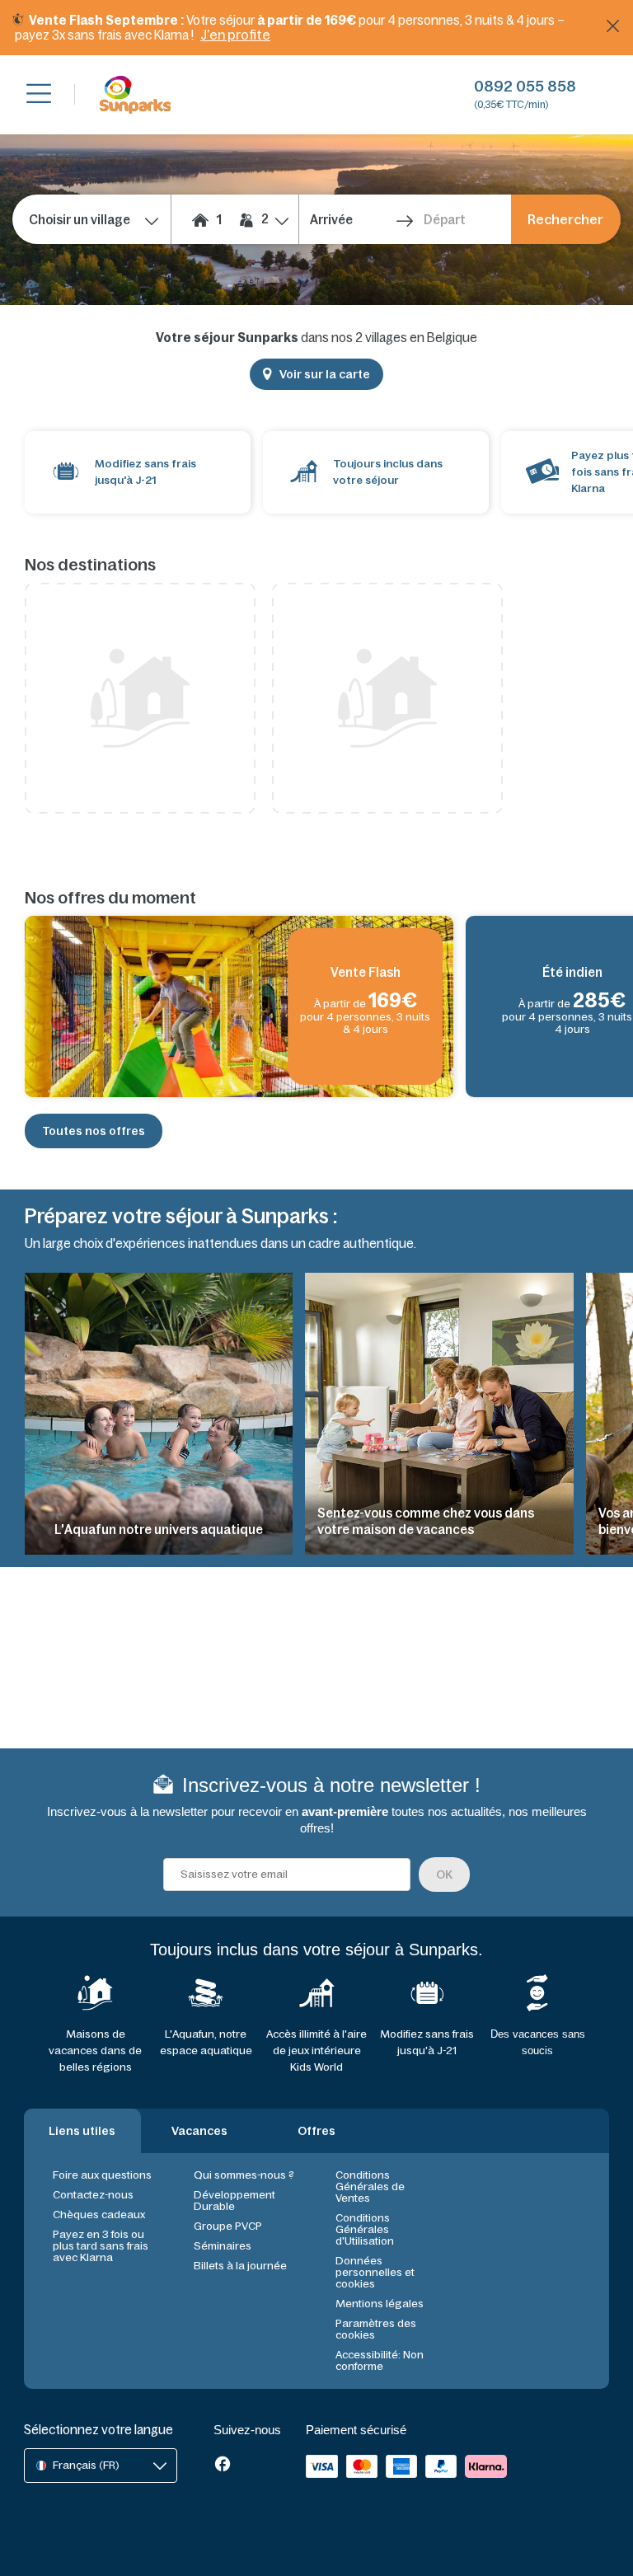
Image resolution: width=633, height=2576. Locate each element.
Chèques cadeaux (99, 2215)
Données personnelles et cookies (375, 2272)
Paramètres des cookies (376, 2329)
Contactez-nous (93, 2195)
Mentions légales (380, 2304)
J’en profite (235, 35)
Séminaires (223, 2246)
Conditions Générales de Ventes (370, 2187)
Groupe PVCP (228, 2226)
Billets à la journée (240, 2266)
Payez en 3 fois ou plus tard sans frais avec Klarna (101, 2246)
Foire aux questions (102, 2175)
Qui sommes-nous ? (244, 2175)
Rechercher (565, 219)
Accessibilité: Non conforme (380, 2360)
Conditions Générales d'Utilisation (365, 2229)
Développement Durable (234, 2201)
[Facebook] (223, 2466)
